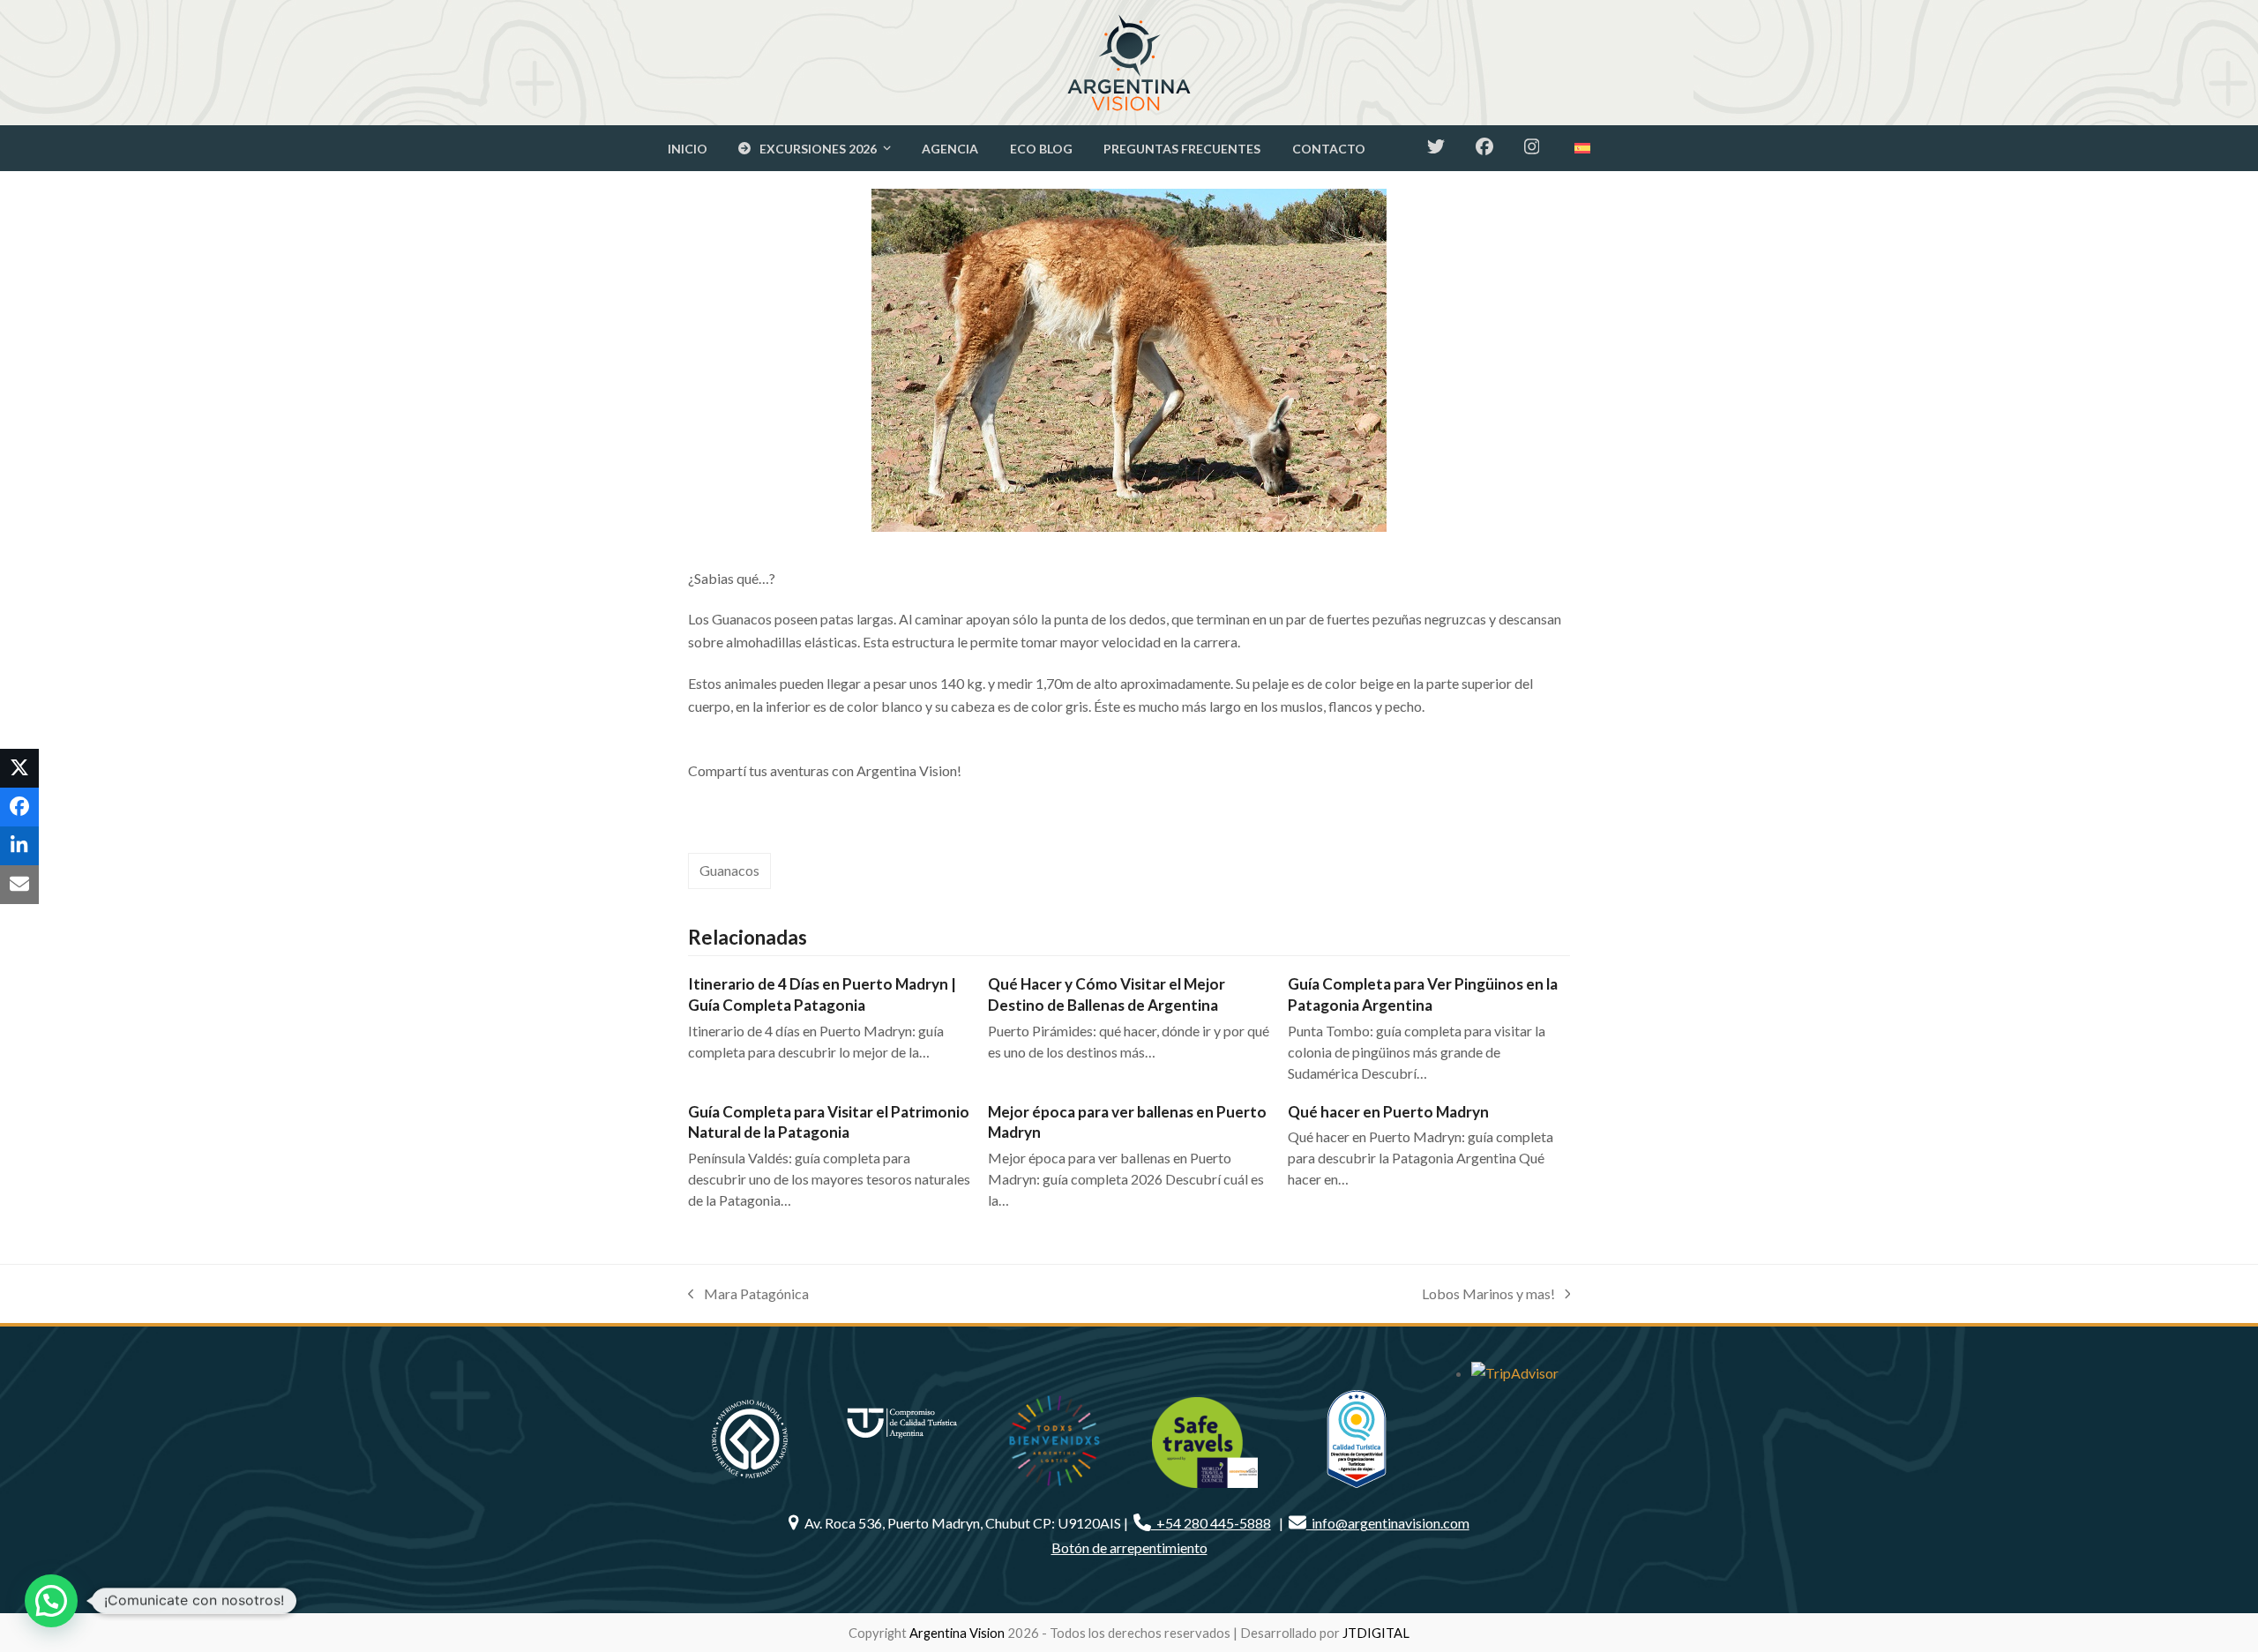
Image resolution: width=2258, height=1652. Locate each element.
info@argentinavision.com (1388, 1523)
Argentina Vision (957, 1633)
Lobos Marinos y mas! (1488, 1295)
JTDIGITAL (1376, 1633)
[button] (19, 768)
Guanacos (729, 870)
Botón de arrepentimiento (1129, 1547)
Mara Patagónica (748, 1295)
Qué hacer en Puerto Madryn (1388, 1112)
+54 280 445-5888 (1211, 1523)
